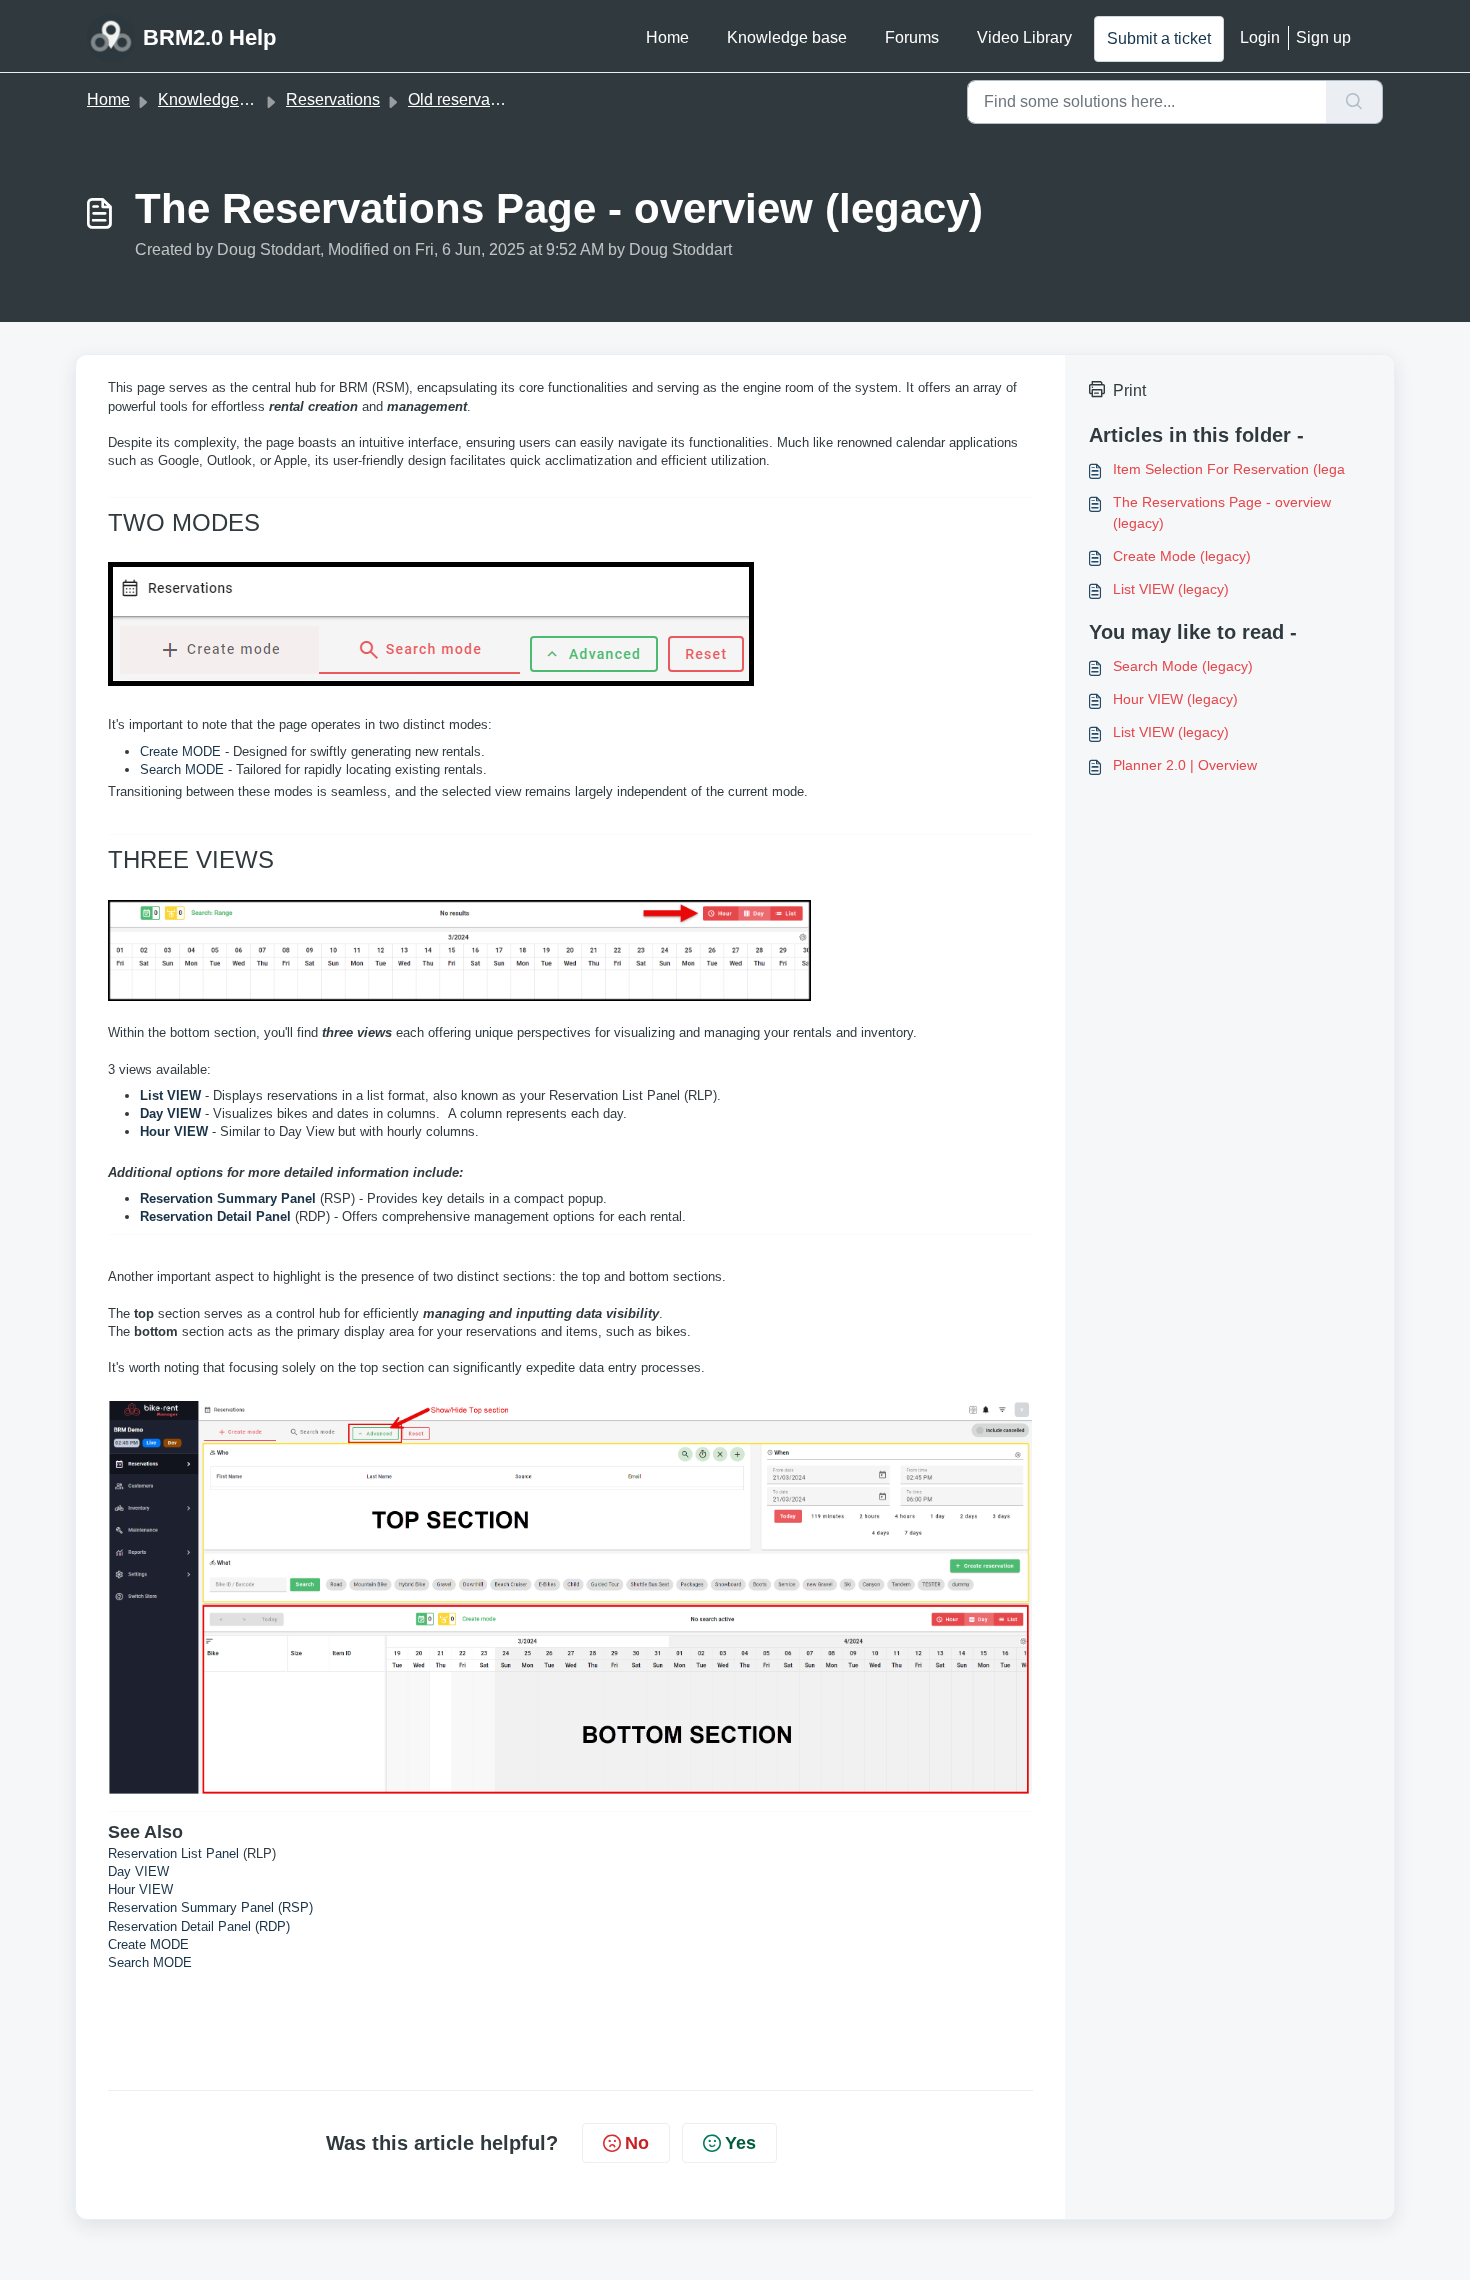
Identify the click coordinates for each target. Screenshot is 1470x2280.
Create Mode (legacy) (1182, 556)
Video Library (1024, 37)
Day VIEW (138, 1871)
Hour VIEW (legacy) (1175, 699)
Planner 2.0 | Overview (1185, 765)
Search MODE (182, 769)
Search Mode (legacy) (1183, 666)
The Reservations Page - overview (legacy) (1222, 512)
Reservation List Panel (173, 1853)
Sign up (1323, 37)
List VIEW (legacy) (1171, 589)
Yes (740, 2143)
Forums (912, 37)
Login (1260, 37)
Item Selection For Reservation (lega (1229, 469)
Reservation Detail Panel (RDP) (199, 1926)
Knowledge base (787, 37)
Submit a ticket (1159, 38)
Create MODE (180, 751)
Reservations (333, 99)
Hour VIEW (140, 1889)
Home (667, 37)
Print (1129, 390)
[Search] (1354, 102)
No (637, 2143)
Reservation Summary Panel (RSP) (210, 1907)
